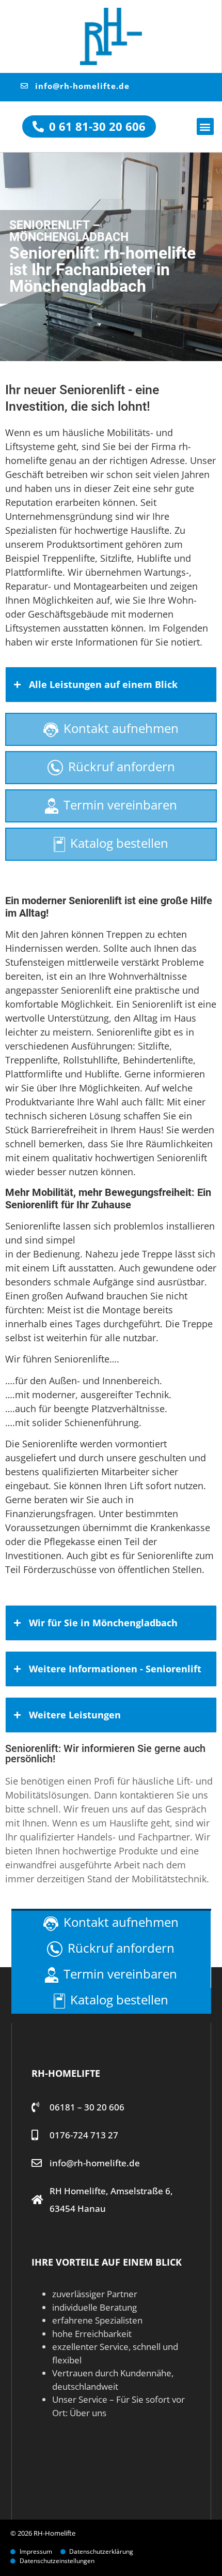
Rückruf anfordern (122, 766)
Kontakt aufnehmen (121, 728)
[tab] (111, 685)
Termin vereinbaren (120, 805)
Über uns (88, 2413)
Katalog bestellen (119, 843)
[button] (205, 126)
